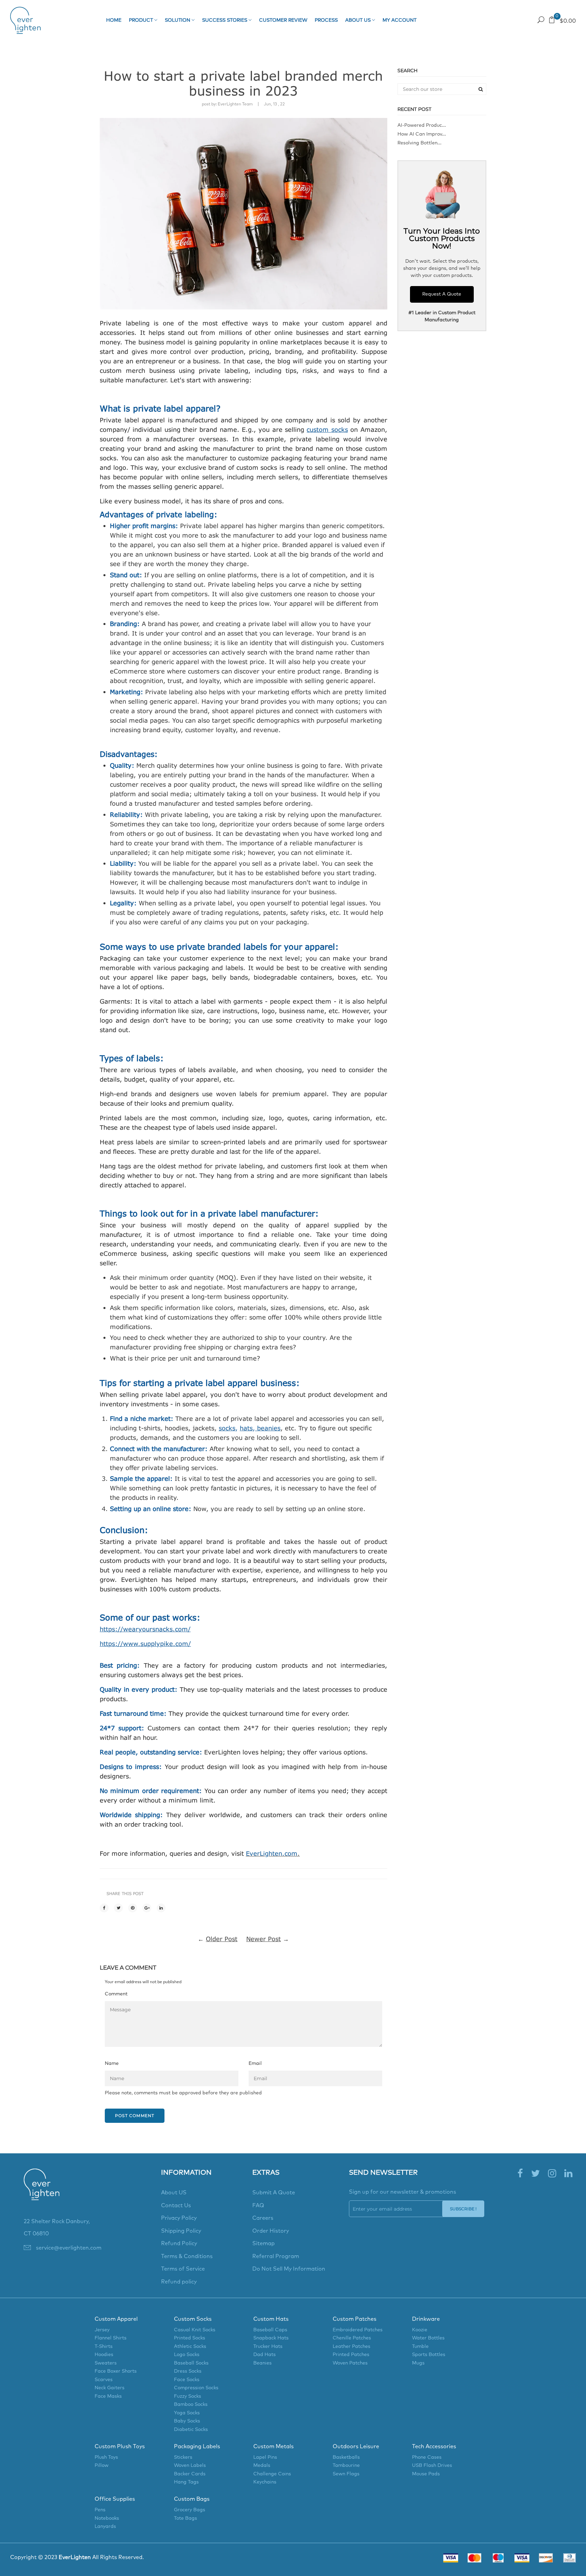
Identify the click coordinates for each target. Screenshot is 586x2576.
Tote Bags (185, 2518)
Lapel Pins (265, 2457)
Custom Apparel (116, 2319)
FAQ (258, 2206)
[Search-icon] (541, 20)
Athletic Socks (190, 2347)
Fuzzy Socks (188, 2396)
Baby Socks (187, 2421)
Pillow (102, 2466)
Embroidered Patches (358, 2330)
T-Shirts (104, 2347)
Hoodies (104, 2355)
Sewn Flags (346, 2474)
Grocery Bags (190, 2510)
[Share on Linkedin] (161, 1908)
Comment (116, 1994)
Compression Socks (196, 2388)
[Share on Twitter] (118, 1908)
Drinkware (426, 2319)
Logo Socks (187, 2355)
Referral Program (276, 2256)
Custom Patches (355, 2319)
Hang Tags (186, 2482)
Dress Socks (188, 2371)
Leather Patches (351, 2347)
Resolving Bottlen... (419, 143)
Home (114, 20)
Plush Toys (106, 2457)
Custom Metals (274, 2447)
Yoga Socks (187, 2413)
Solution (178, 20)
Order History (271, 2231)
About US (174, 2193)
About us (359, 20)
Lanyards (105, 2527)
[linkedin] (568, 2174)
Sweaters (106, 2363)
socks (227, 1428)
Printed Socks (190, 2338)
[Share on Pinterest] (133, 1908)
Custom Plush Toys (120, 2447)
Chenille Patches (352, 2338)
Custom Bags (192, 2499)
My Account (399, 20)
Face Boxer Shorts (116, 2371)
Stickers (183, 2457)
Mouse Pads (426, 2474)
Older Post (222, 1939)
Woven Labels (190, 2466)
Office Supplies (115, 2499)
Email (255, 2064)
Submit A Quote (274, 2193)
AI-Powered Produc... (422, 125)
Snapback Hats (271, 2338)
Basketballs (346, 2457)
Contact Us (176, 2206)
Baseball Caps (270, 2330)
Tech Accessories (434, 2447)
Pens (100, 2510)
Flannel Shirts (111, 2338)
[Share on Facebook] (104, 1908)
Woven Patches (350, 2363)
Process (326, 20)
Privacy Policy (179, 2218)
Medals (262, 2466)
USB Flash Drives (432, 2466)
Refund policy (179, 2282)
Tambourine (346, 2466)
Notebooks (107, 2518)
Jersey (102, 2330)
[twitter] (535, 2174)
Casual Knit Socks (195, 2330)
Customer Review (283, 20)
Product (142, 20)
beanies (268, 1428)
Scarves (104, 2380)
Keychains (265, 2482)
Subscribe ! (463, 2209)
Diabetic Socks (191, 2430)
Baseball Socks (191, 2363)
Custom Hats (271, 2319)
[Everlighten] (42, 2192)
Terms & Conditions (187, 2256)
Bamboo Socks (191, 2404)
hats (246, 1428)
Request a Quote (452, 20)
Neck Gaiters (110, 2388)
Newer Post (263, 1939)
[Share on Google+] (147, 1908)
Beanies (262, 2363)
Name (112, 2064)
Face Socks (187, 2380)
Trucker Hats (268, 2347)
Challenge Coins (272, 2474)
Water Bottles (428, 2338)
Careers (263, 2218)
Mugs (418, 2363)
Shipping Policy (181, 2231)
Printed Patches (351, 2355)
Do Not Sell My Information (289, 2269)
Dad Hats (265, 2355)
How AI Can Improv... (422, 134)
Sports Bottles (429, 2355)
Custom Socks (193, 2319)
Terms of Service (183, 2269)
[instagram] (552, 2174)
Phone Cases (427, 2457)
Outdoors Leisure (356, 2447)
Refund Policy (179, 2243)
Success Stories (225, 20)
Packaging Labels (197, 2447)
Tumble (420, 2347)
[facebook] (520, 2174)
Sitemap (263, 2243)
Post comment (135, 2116)
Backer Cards (190, 2474)
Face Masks (108, 2396)
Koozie (420, 2330)
